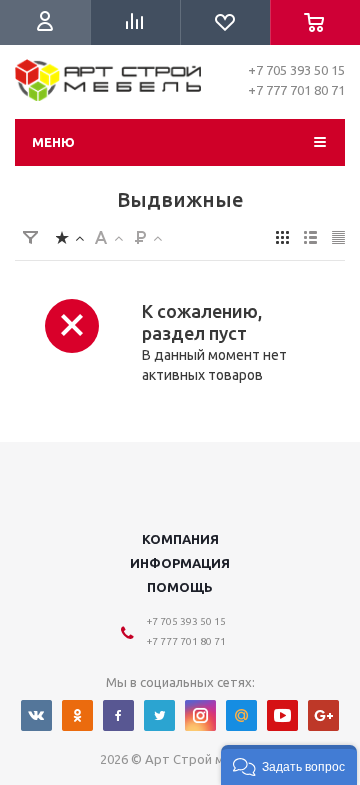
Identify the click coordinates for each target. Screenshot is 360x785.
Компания (180, 539)
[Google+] (323, 715)
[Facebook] (118, 715)
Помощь (180, 587)
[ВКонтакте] (36, 715)
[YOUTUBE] (282, 715)
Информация (180, 563)
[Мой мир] (241, 715)
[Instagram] (200, 715)
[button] (289, 765)
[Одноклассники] (77, 715)
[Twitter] (159, 715)
